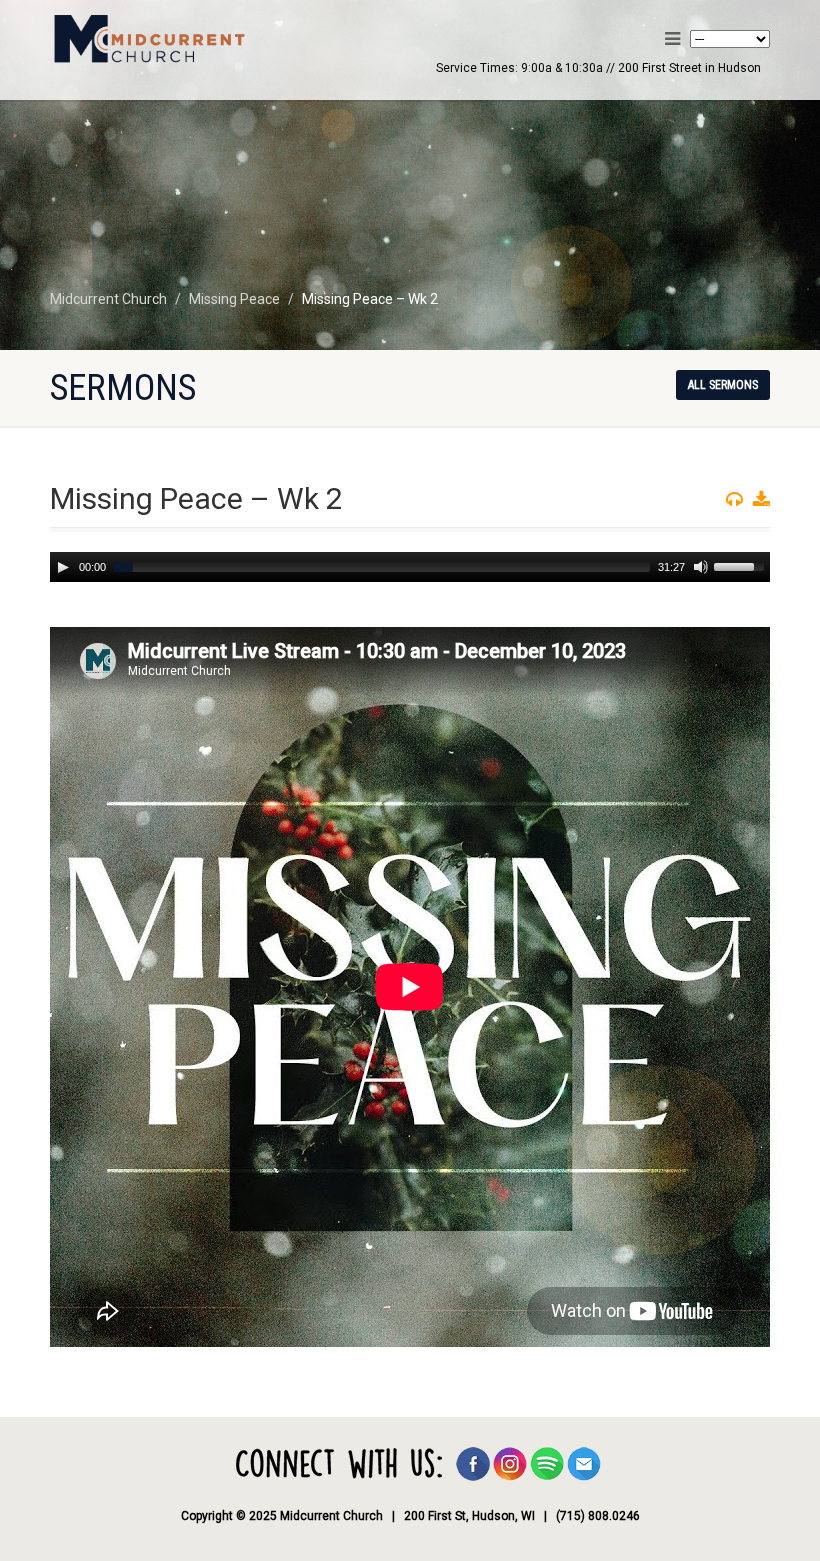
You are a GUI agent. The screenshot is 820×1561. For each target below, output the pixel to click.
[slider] (742, 565)
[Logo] (222, 41)
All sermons (723, 385)
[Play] (63, 567)
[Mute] (701, 567)
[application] (410, 567)
